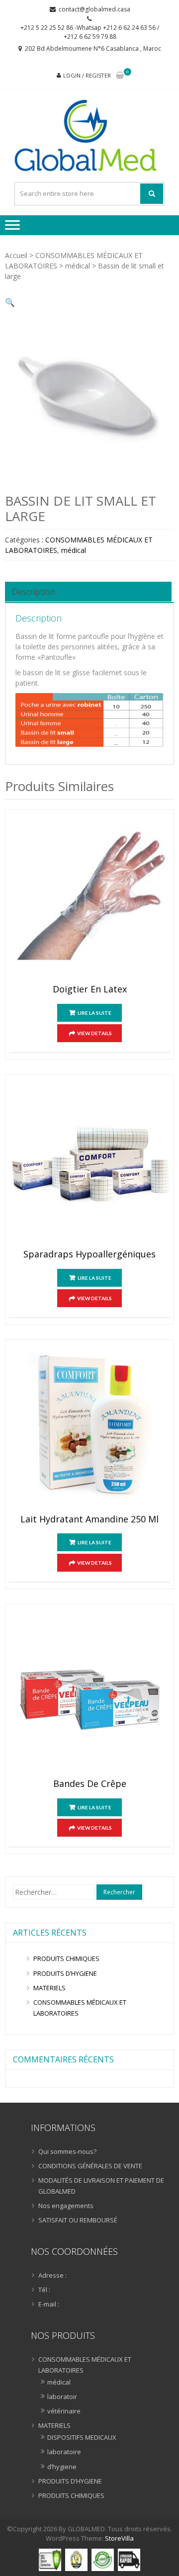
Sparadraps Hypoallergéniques (89, 1254)
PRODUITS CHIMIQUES (66, 1958)
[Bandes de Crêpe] (89, 1694)
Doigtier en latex (90, 989)
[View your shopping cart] (120, 76)
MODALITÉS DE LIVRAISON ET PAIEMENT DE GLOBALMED (101, 2186)
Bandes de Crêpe (90, 1784)
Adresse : (52, 2275)
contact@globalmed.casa (94, 9)
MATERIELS (49, 1988)
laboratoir (62, 2397)
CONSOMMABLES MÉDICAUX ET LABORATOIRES (80, 2008)
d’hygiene (62, 2467)
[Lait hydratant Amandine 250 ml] (89, 1429)
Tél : (44, 2290)
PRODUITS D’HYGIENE (65, 1973)
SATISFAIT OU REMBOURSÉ (78, 2220)
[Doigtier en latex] (89, 899)
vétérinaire (64, 2411)
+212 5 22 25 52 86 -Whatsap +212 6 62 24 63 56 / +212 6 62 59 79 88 (90, 32)
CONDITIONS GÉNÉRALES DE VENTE (90, 2166)
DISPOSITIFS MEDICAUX (82, 2437)
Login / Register (87, 75)
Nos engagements (66, 2206)
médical (78, 266)
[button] (10, 302)
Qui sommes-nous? (67, 2151)
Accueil (16, 255)
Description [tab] (34, 592)
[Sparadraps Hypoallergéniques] (89, 1164)
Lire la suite (94, 1013)
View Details (94, 1033)
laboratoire (64, 2452)
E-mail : (49, 2304)
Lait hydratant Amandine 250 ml (89, 1519)
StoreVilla (119, 2538)
